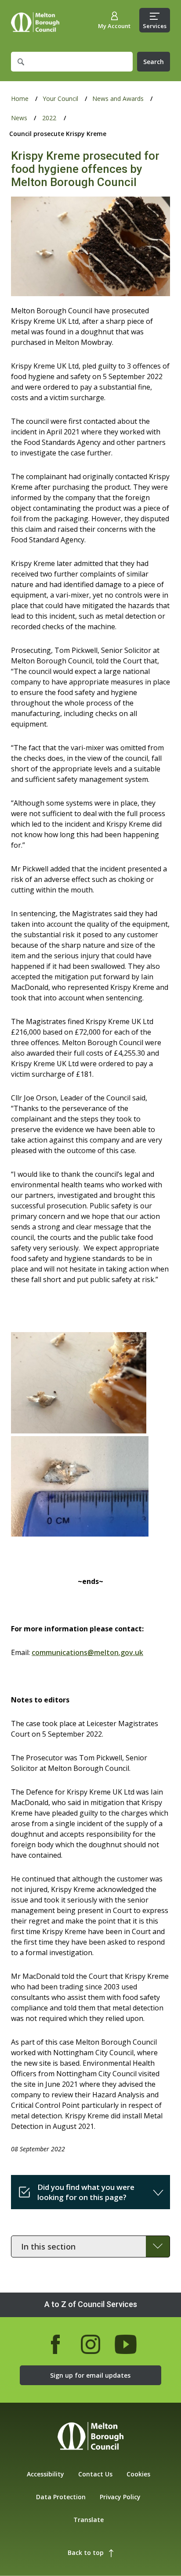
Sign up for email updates (90, 2375)
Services (155, 26)
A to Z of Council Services (91, 2304)
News (19, 118)
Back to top (86, 2553)
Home (35, 22)
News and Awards (118, 99)
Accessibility (45, 2474)
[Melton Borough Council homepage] (90, 2437)
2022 (49, 118)
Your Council (60, 99)
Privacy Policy (120, 2497)
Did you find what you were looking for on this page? (86, 2192)
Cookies (138, 2474)
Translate (89, 2520)
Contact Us (95, 2474)
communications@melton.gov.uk (87, 1652)
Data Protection (61, 2497)
